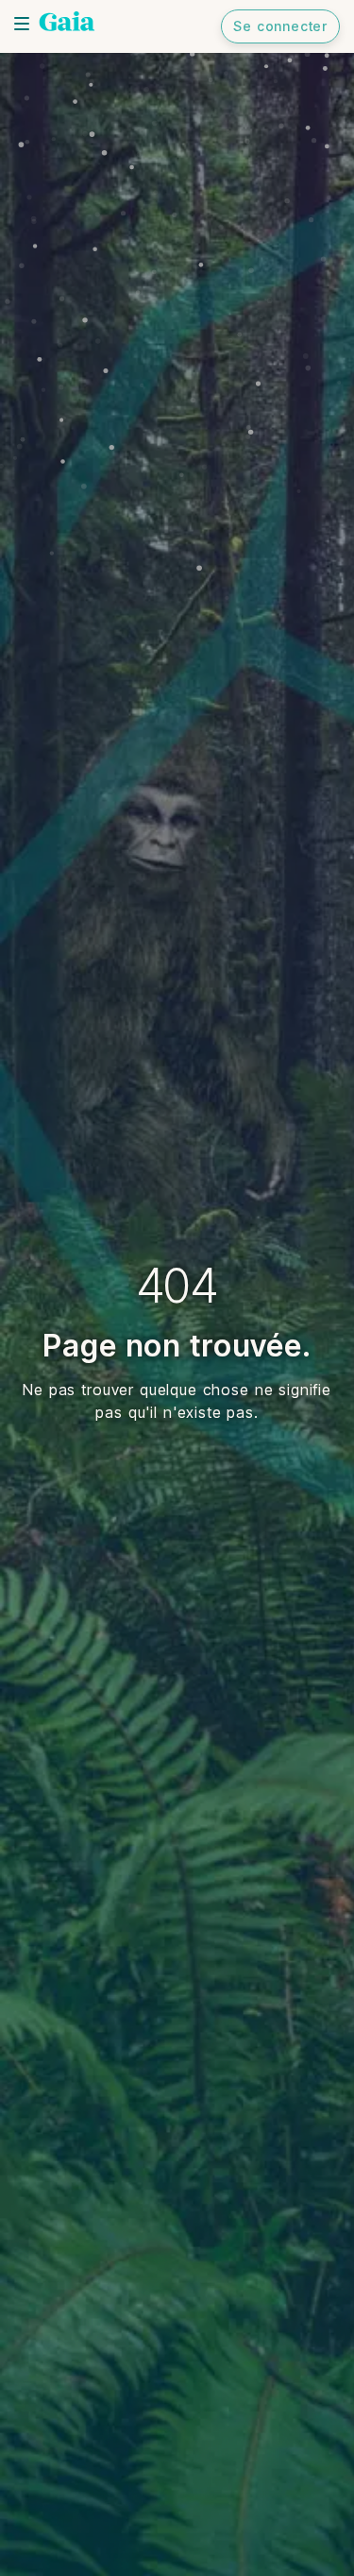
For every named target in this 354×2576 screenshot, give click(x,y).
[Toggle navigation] (22, 24)
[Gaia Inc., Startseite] (67, 24)
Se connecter (280, 26)
